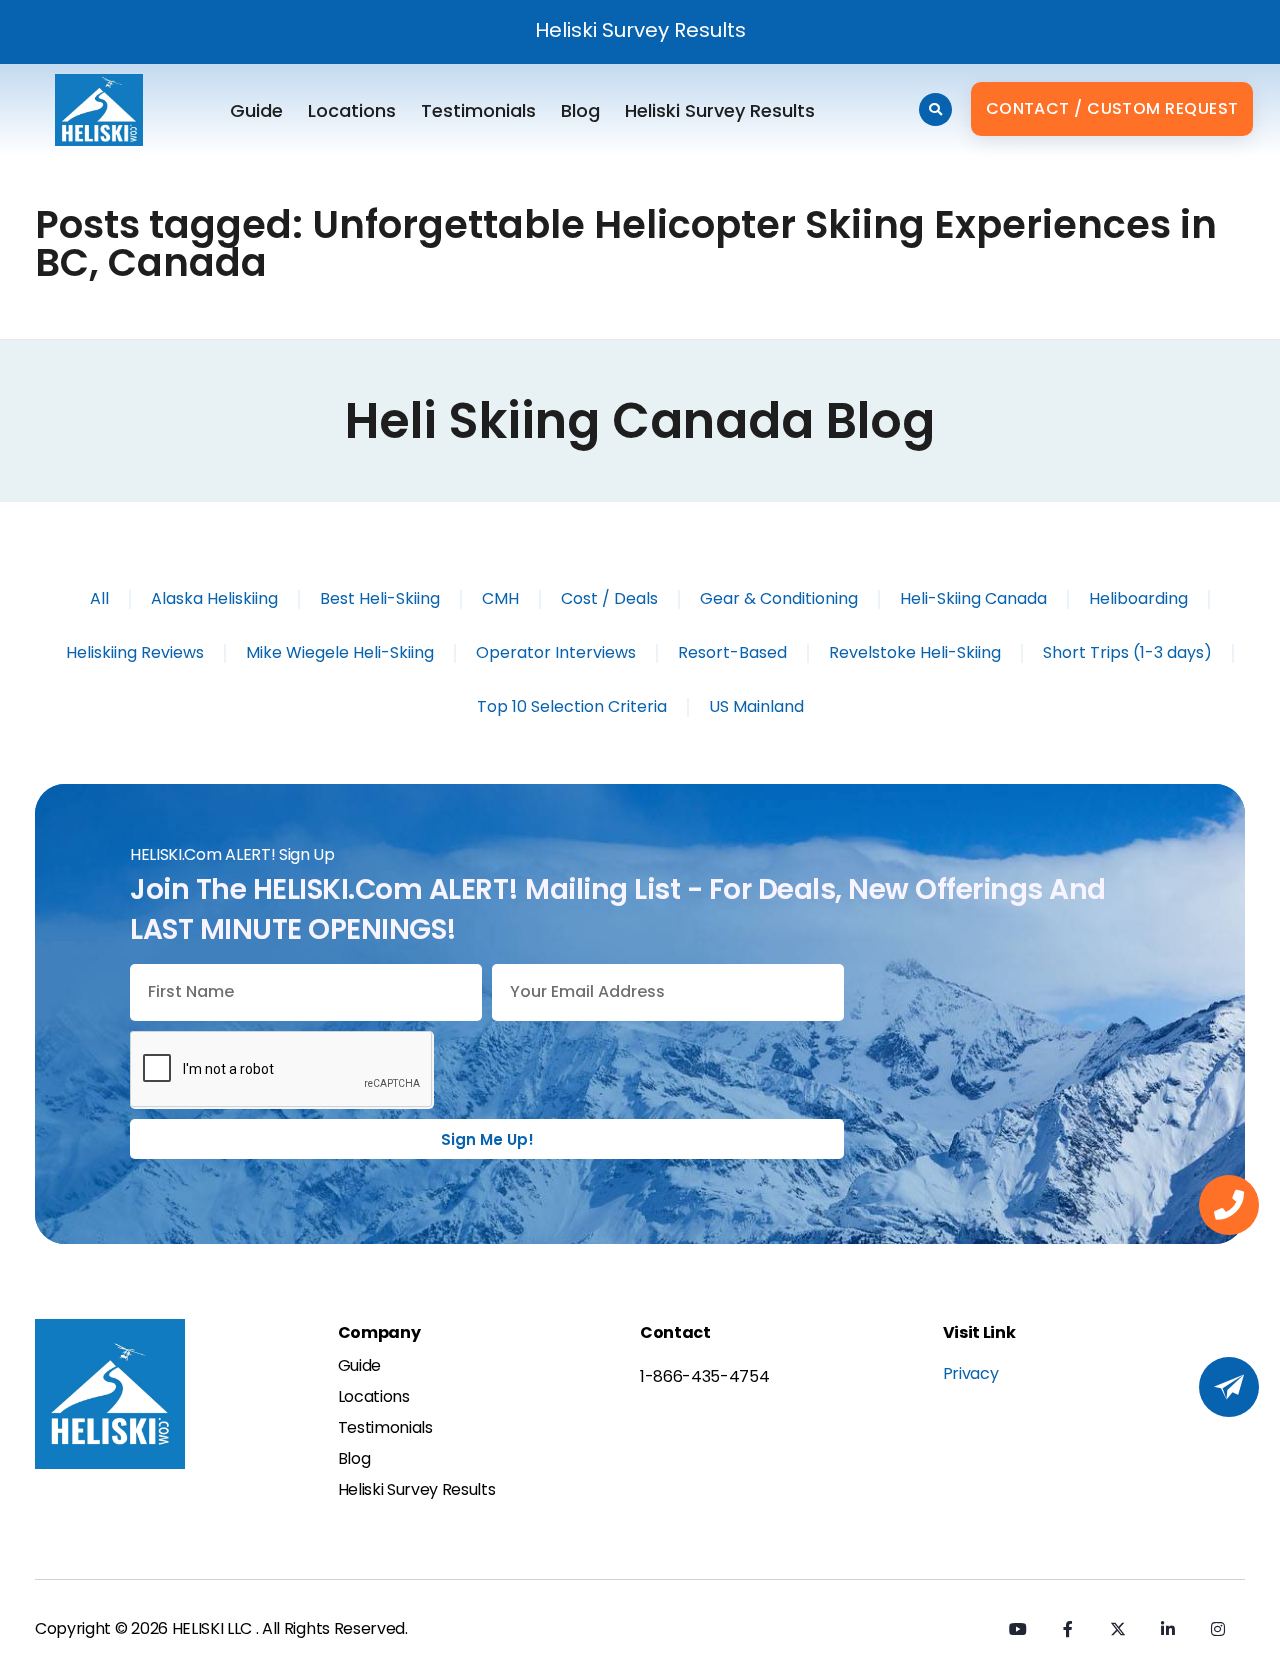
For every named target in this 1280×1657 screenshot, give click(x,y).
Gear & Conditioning (779, 598)
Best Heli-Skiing (380, 598)
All (99, 598)
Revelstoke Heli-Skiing (915, 652)
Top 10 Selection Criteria (572, 706)
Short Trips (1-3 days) (1127, 652)
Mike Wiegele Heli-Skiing (340, 652)
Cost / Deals (609, 598)
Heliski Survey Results (640, 30)
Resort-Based (732, 652)
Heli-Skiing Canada (973, 598)
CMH (500, 598)
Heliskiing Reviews (135, 652)
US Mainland (756, 706)
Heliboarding (1138, 598)
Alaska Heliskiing (214, 598)
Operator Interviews (556, 652)
